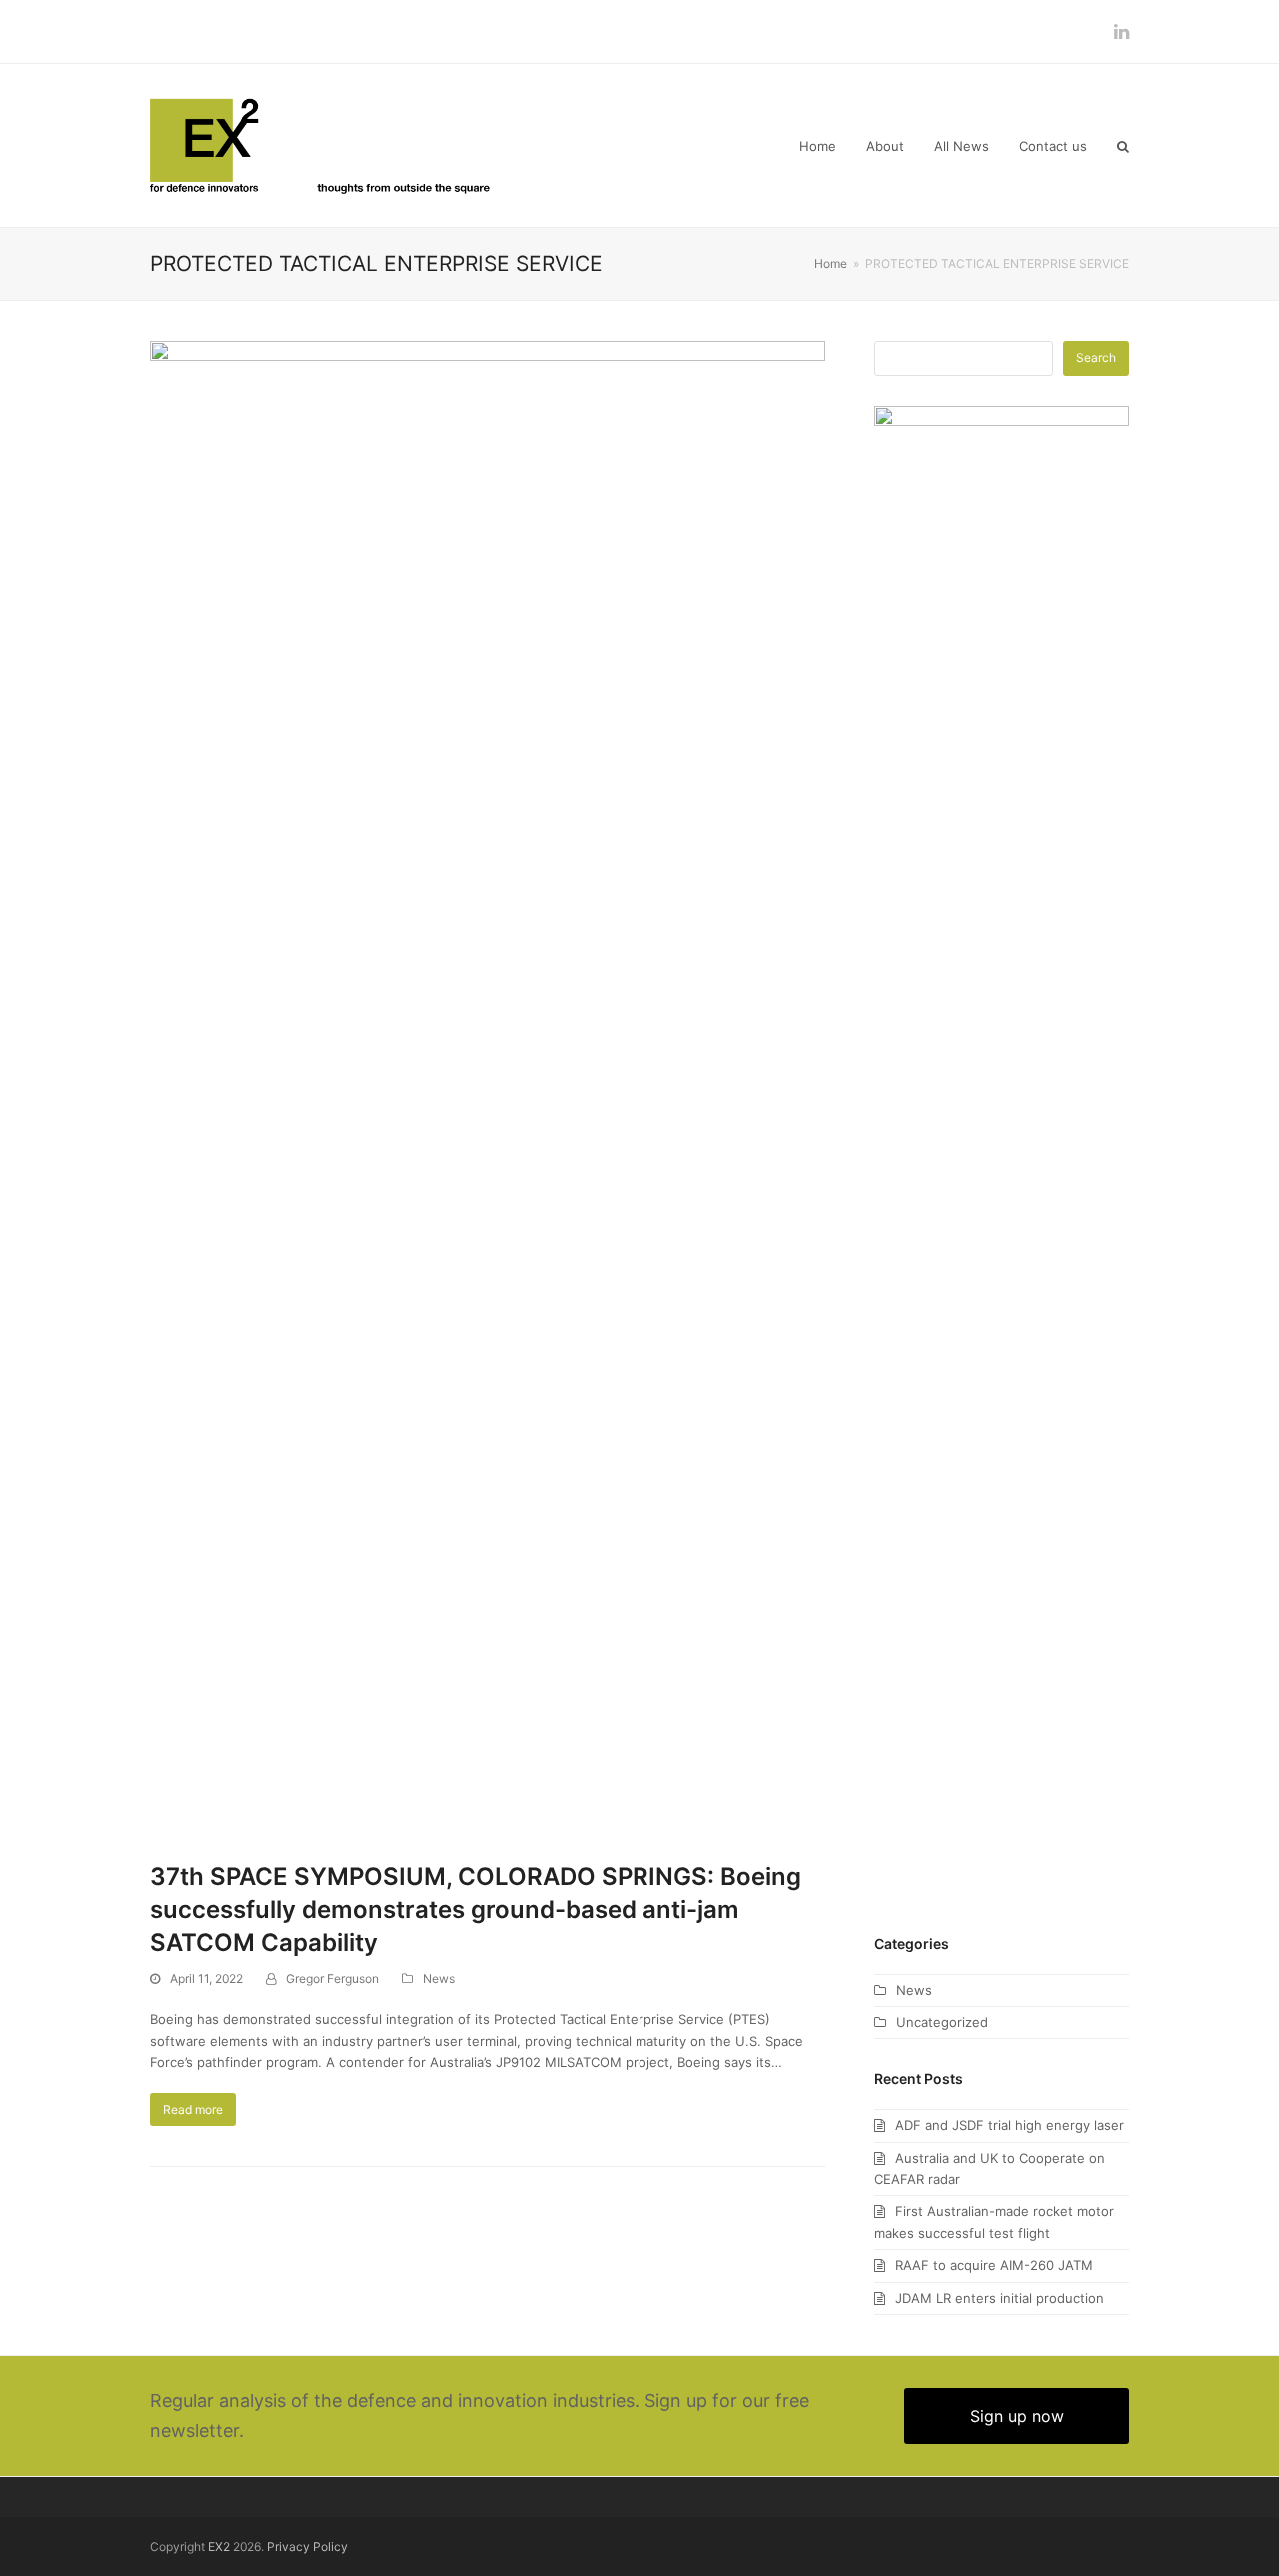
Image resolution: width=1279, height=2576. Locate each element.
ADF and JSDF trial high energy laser (1010, 2125)
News (439, 1979)
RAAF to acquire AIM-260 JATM (994, 2265)
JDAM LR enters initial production (1000, 2298)
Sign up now (1017, 2416)
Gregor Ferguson (332, 1979)
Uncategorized (942, 2022)
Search (1096, 357)
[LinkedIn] (1122, 31)
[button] (1123, 146)
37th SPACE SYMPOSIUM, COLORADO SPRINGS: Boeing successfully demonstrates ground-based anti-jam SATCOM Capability (476, 1910)
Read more (193, 2110)
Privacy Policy (307, 2547)
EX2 (219, 2547)
